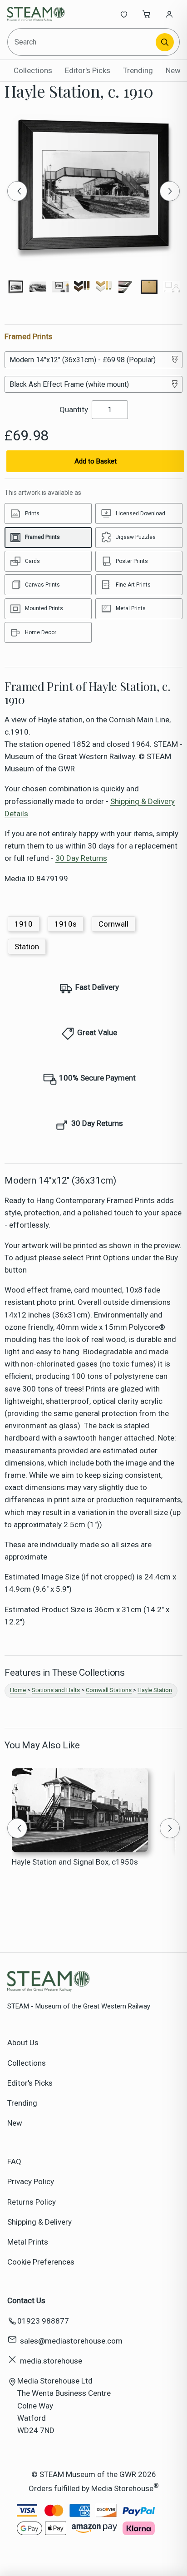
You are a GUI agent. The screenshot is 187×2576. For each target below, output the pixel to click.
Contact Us (26, 2300)
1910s (66, 924)
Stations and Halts (56, 1690)
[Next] (170, 191)
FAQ (14, 2161)
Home (18, 1690)
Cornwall (113, 924)
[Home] (37, 14)
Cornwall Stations (109, 1690)
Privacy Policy (31, 2181)
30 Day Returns (81, 858)
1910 (24, 924)
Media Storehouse (122, 2488)
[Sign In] (169, 14)
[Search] (165, 42)
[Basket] (147, 14)
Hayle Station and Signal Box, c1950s (75, 1862)
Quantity (74, 410)
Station (27, 947)
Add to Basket (96, 461)
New (173, 70)
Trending (138, 70)
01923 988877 (43, 2321)
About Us (23, 2043)
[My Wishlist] (124, 14)
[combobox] (82, 42)
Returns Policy (32, 2202)
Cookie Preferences (41, 2262)
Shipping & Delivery (39, 2222)
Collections (33, 70)
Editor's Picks (88, 70)
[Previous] (17, 191)
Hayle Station (155, 1690)
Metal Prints (28, 2242)
